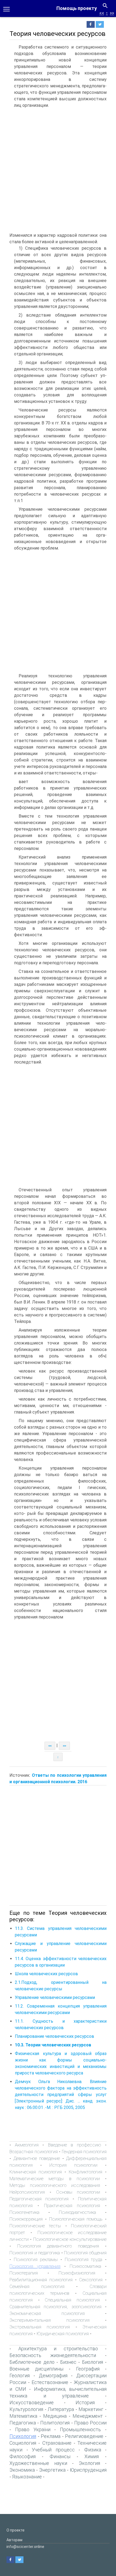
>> (112, 13)
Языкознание (27, 2477)
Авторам (14, 2540)
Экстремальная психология (40, 2327)
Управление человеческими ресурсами (55, 1997)
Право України (33, 2429)
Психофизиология (77, 2273)
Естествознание (50, 2382)
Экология (89, 2463)
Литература (61, 2409)
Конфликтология (86, 2172)
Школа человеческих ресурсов (46, 1974)
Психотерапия (24, 2273)
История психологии (73, 2165)
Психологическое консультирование (70, 2239)
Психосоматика (85, 2266)
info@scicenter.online (25, 2547)
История (85, 2402)
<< (102, 13)
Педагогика (23, 2423)
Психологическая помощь (76, 2219)
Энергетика (52, 2470)
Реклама (51, 2436)
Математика (23, 2416)
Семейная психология (37, 2286)
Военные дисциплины (36, 2369)
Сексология (91, 2280)
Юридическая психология (63, 2334)
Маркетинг (91, 2409)
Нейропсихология (27, 2192)
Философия (23, 2456)
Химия (92, 2456)
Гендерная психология (84, 2152)
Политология (55, 2423)
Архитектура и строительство (58, 2349)
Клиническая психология (36, 2172)
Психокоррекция (26, 2219)
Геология (20, 2376)
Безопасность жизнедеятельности (53, 2355)
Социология (23, 2443)
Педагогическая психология (39, 2199)
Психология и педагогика (35, 2253)
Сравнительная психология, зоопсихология (55, 2307)
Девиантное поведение (37, 2158)
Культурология (26, 2409)
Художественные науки (38, 2463)
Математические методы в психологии (55, 2179)
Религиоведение (84, 2436)
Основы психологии (78, 2192)
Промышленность (80, 2429)
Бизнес (68, 2362)
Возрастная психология (34, 2152)
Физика (93, 2450)
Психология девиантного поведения (58, 2246)
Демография (53, 2376)
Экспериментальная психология (50, 2320)
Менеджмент (88, 2416)
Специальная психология (72, 2300)
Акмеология (27, 2145)
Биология (93, 2362)
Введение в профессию (75, 2145)
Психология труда (84, 2259)
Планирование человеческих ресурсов (54, 2036)
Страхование (57, 2443)
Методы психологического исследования (55, 2185)
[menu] (6, 9)
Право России (90, 2423)
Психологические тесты (35, 2226)
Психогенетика (24, 2212)
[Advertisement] (58, 171)
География (88, 2369)
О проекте (16, 2530)
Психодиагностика (77, 2212)
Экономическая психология (47, 2313)
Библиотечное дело (32, 2362)
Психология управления (35, 2266)
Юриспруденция (88, 2470)
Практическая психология (72, 2205)
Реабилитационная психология (41, 2280)
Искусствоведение (32, 2402)
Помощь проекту (77, 8)
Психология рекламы (36, 2259)
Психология (23, 2436)
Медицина (55, 2416)
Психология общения (85, 2253)
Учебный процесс (53, 2450)
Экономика (22, 2470)
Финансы (60, 2456)
